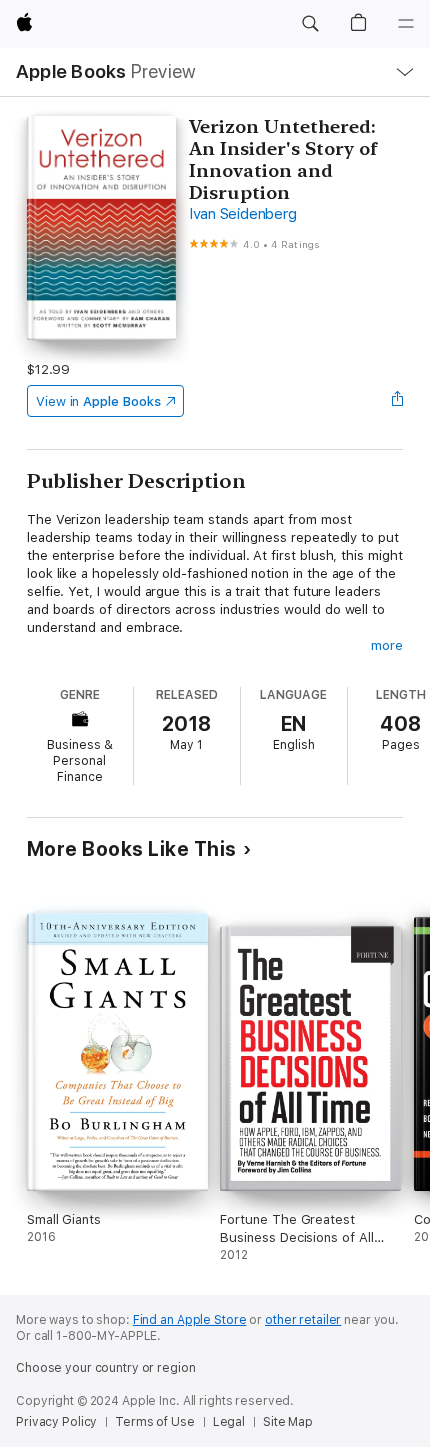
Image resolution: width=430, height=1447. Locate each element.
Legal (229, 1422)
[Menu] (406, 24)
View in (98, 401)
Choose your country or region (106, 1368)
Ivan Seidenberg (242, 214)
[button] (310, 24)
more (387, 645)
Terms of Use (155, 1422)
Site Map (288, 1422)
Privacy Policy (56, 1422)
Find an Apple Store (190, 1320)
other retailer (303, 1320)
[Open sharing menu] (397, 401)
